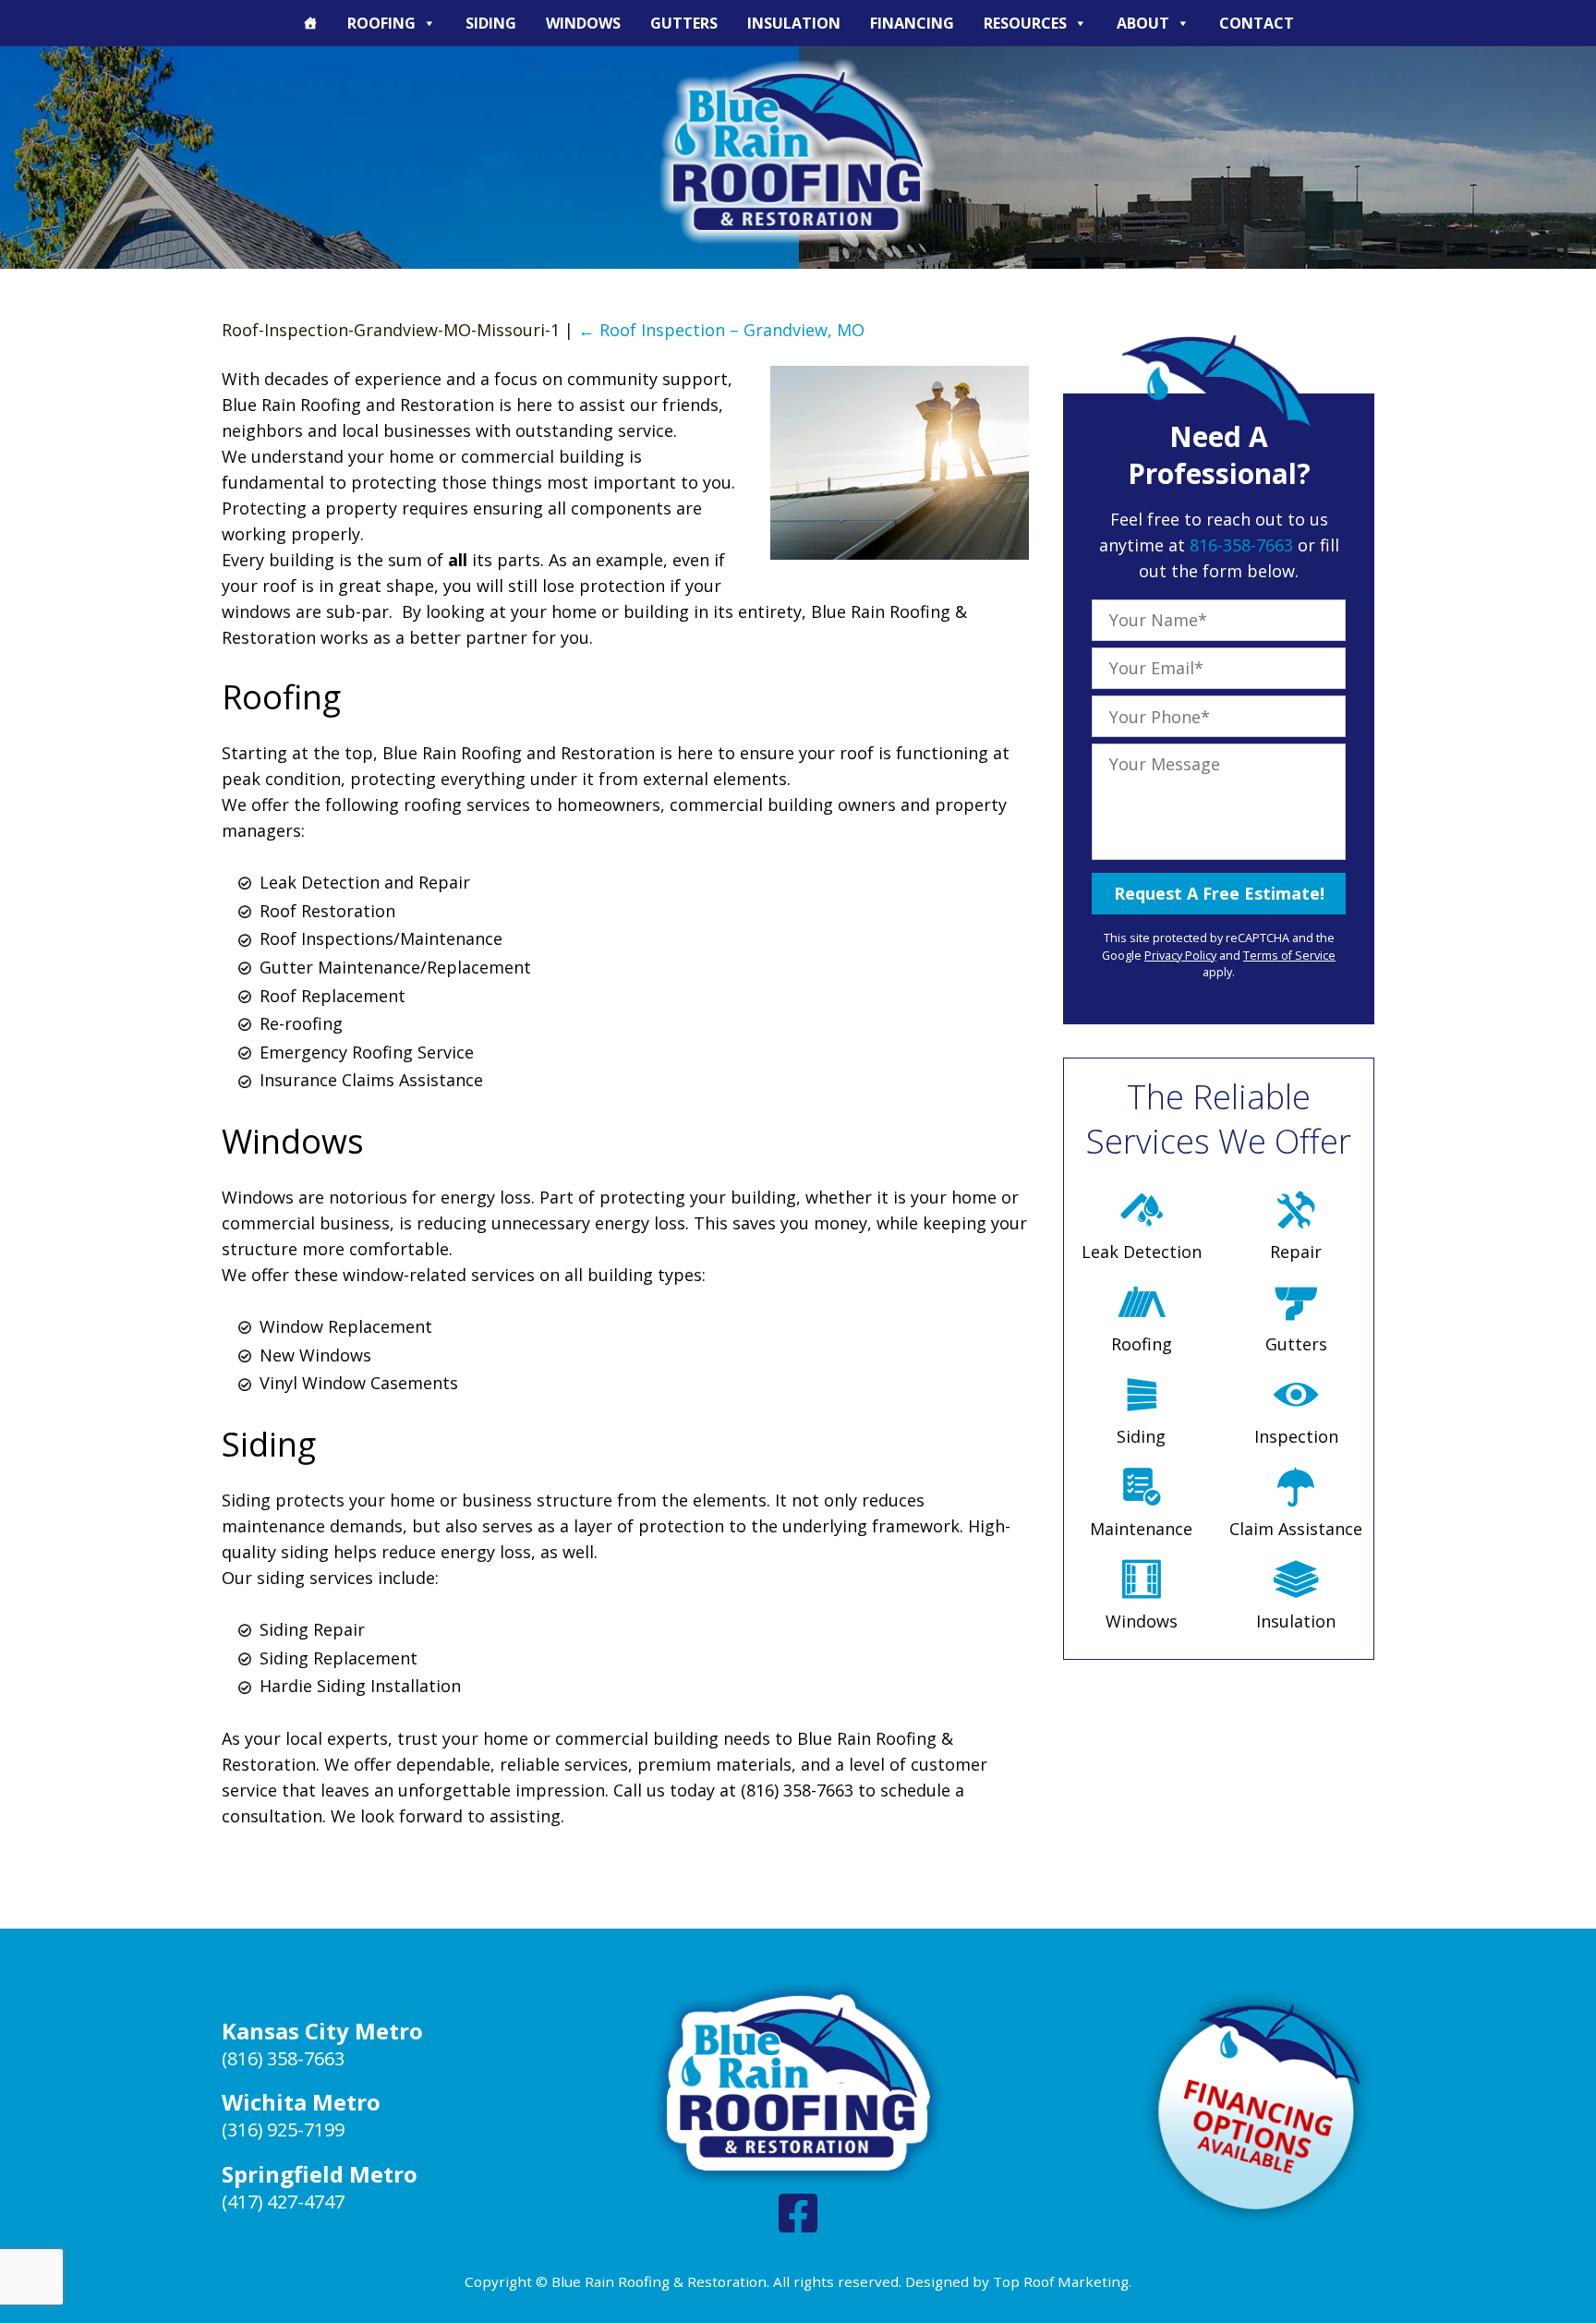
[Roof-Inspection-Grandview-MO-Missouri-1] (900, 553)
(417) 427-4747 (283, 2202)
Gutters (684, 23)
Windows (583, 23)
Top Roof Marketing (1061, 2281)
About (1143, 23)
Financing (912, 23)
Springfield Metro (320, 2174)
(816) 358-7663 (283, 2058)
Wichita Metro (301, 2102)
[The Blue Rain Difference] (310, 23)
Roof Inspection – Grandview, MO (721, 330)
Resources (1025, 23)
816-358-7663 (1241, 545)
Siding (491, 23)
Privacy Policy (1180, 956)
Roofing (381, 23)
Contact (1257, 23)
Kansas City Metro (322, 2031)
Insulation (794, 23)
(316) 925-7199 (283, 2129)
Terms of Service (1289, 956)
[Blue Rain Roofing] (798, 151)
